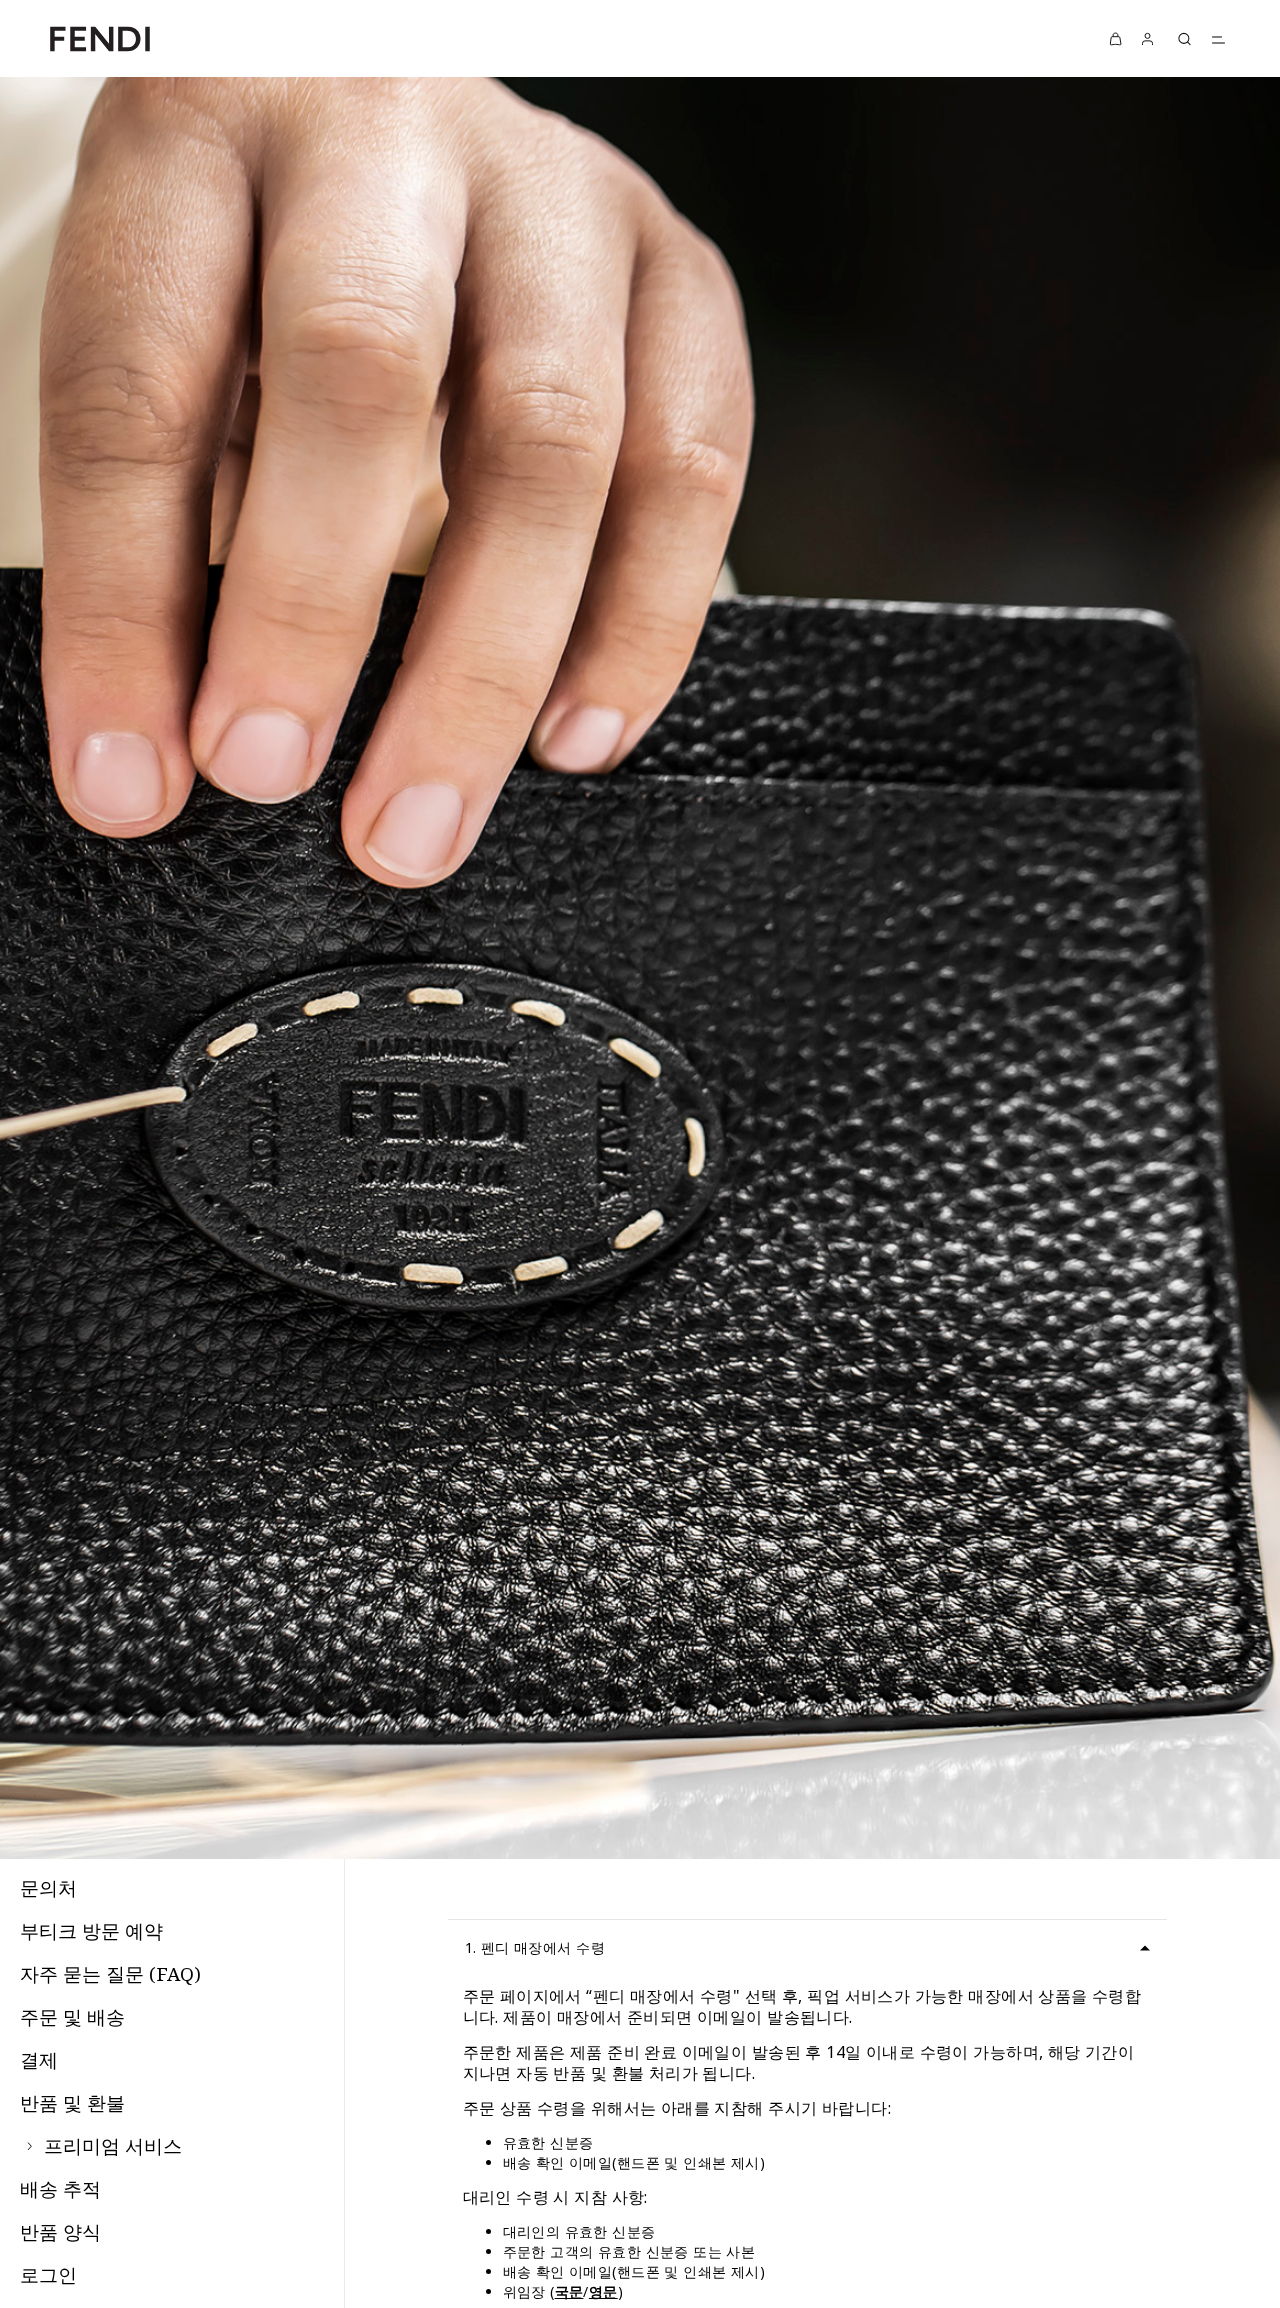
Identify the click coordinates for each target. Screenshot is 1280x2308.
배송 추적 (60, 2189)
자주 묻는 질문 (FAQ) (110, 1974)
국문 (569, 2291)
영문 (603, 2291)
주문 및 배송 (72, 2017)
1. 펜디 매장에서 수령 (535, 1947)
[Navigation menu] (1218, 39)
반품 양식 (60, 2232)
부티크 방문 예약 (91, 1931)
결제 (39, 2060)
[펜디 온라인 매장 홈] (100, 38)
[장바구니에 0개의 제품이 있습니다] (1116, 38)
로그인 (48, 2275)
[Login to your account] (1148, 38)
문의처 (48, 1888)
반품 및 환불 (72, 2103)
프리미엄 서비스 (110, 2146)
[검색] (1184, 39)
